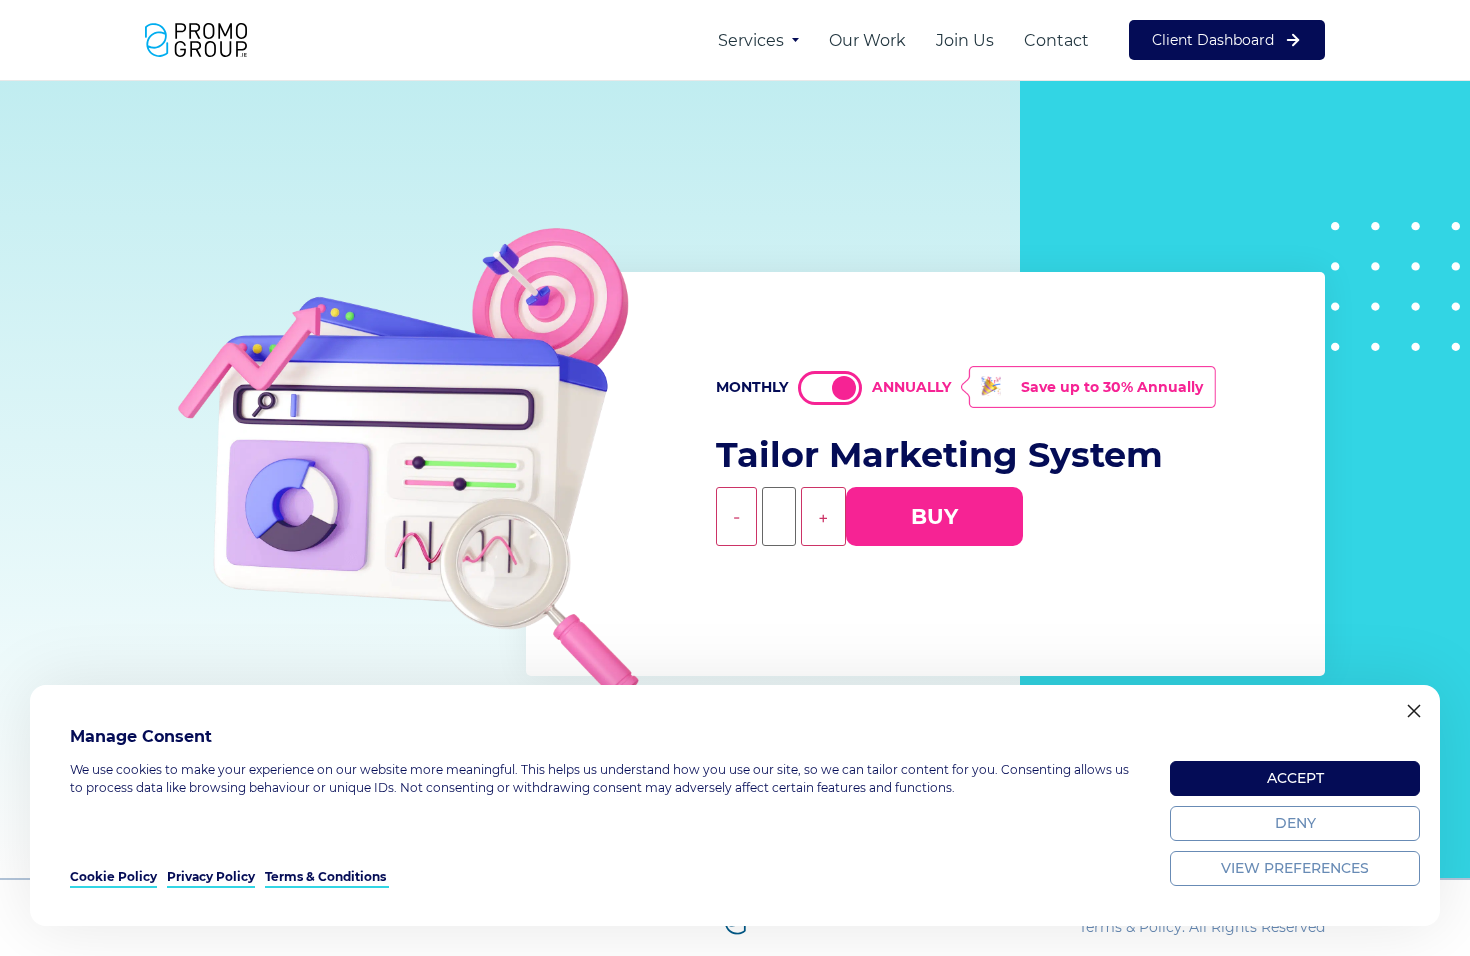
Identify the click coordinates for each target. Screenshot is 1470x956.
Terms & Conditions (327, 876)
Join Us (965, 40)
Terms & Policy (1130, 927)
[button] (1414, 711)
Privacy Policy (211, 876)
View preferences (1295, 868)
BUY (934, 516)
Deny (1295, 823)
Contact (1056, 40)
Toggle (830, 388)
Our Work (867, 40)
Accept (1295, 778)
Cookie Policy (113, 876)
